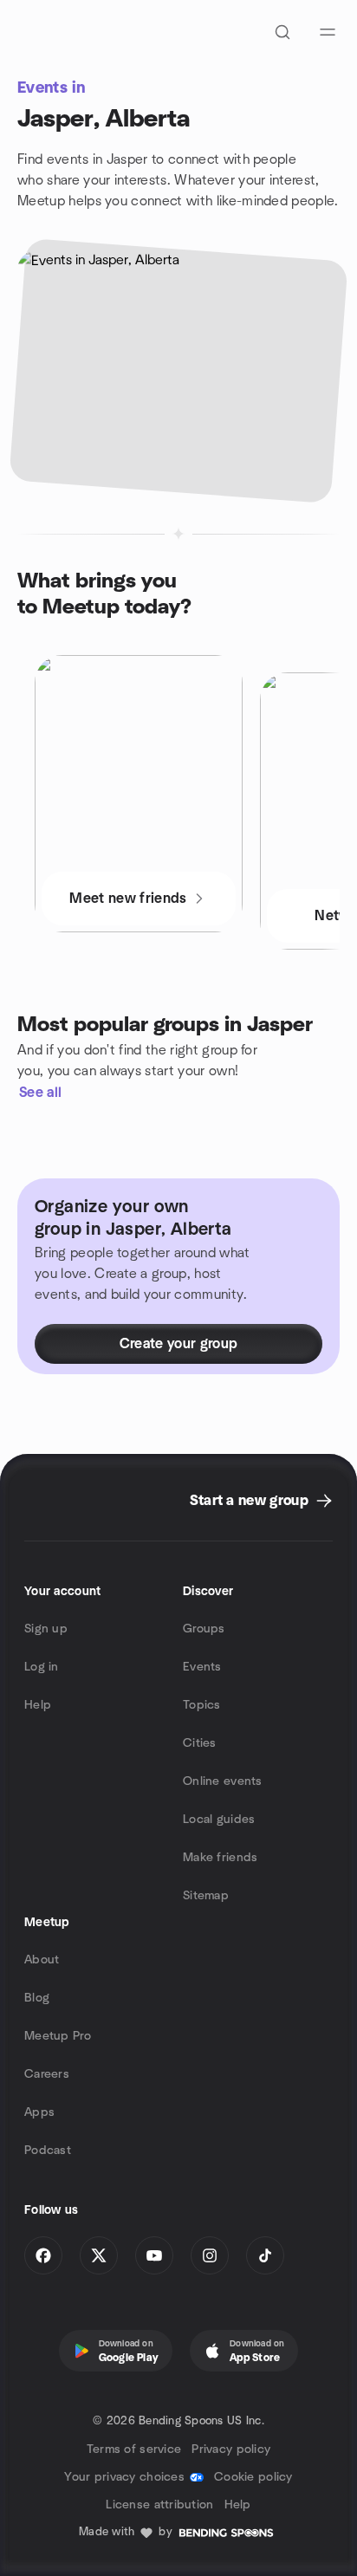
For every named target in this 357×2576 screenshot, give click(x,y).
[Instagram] (210, 2255)
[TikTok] (265, 2255)
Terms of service (134, 2449)
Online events (223, 1781)
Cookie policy (253, 2477)
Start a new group (249, 1501)
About (42, 1960)
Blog (37, 1998)
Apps (39, 2112)
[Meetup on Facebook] (43, 2255)
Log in (42, 1667)
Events (202, 1667)
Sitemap (206, 1896)
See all (40, 1093)
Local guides (219, 1820)
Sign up (46, 1629)
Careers (47, 2074)
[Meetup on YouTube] (154, 2255)
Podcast (48, 2151)
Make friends (220, 1858)
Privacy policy (231, 2449)
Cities (200, 1743)
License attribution (159, 2505)
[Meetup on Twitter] (99, 2255)
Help (38, 1705)
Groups (204, 1629)
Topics (202, 1705)
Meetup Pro (58, 2036)
